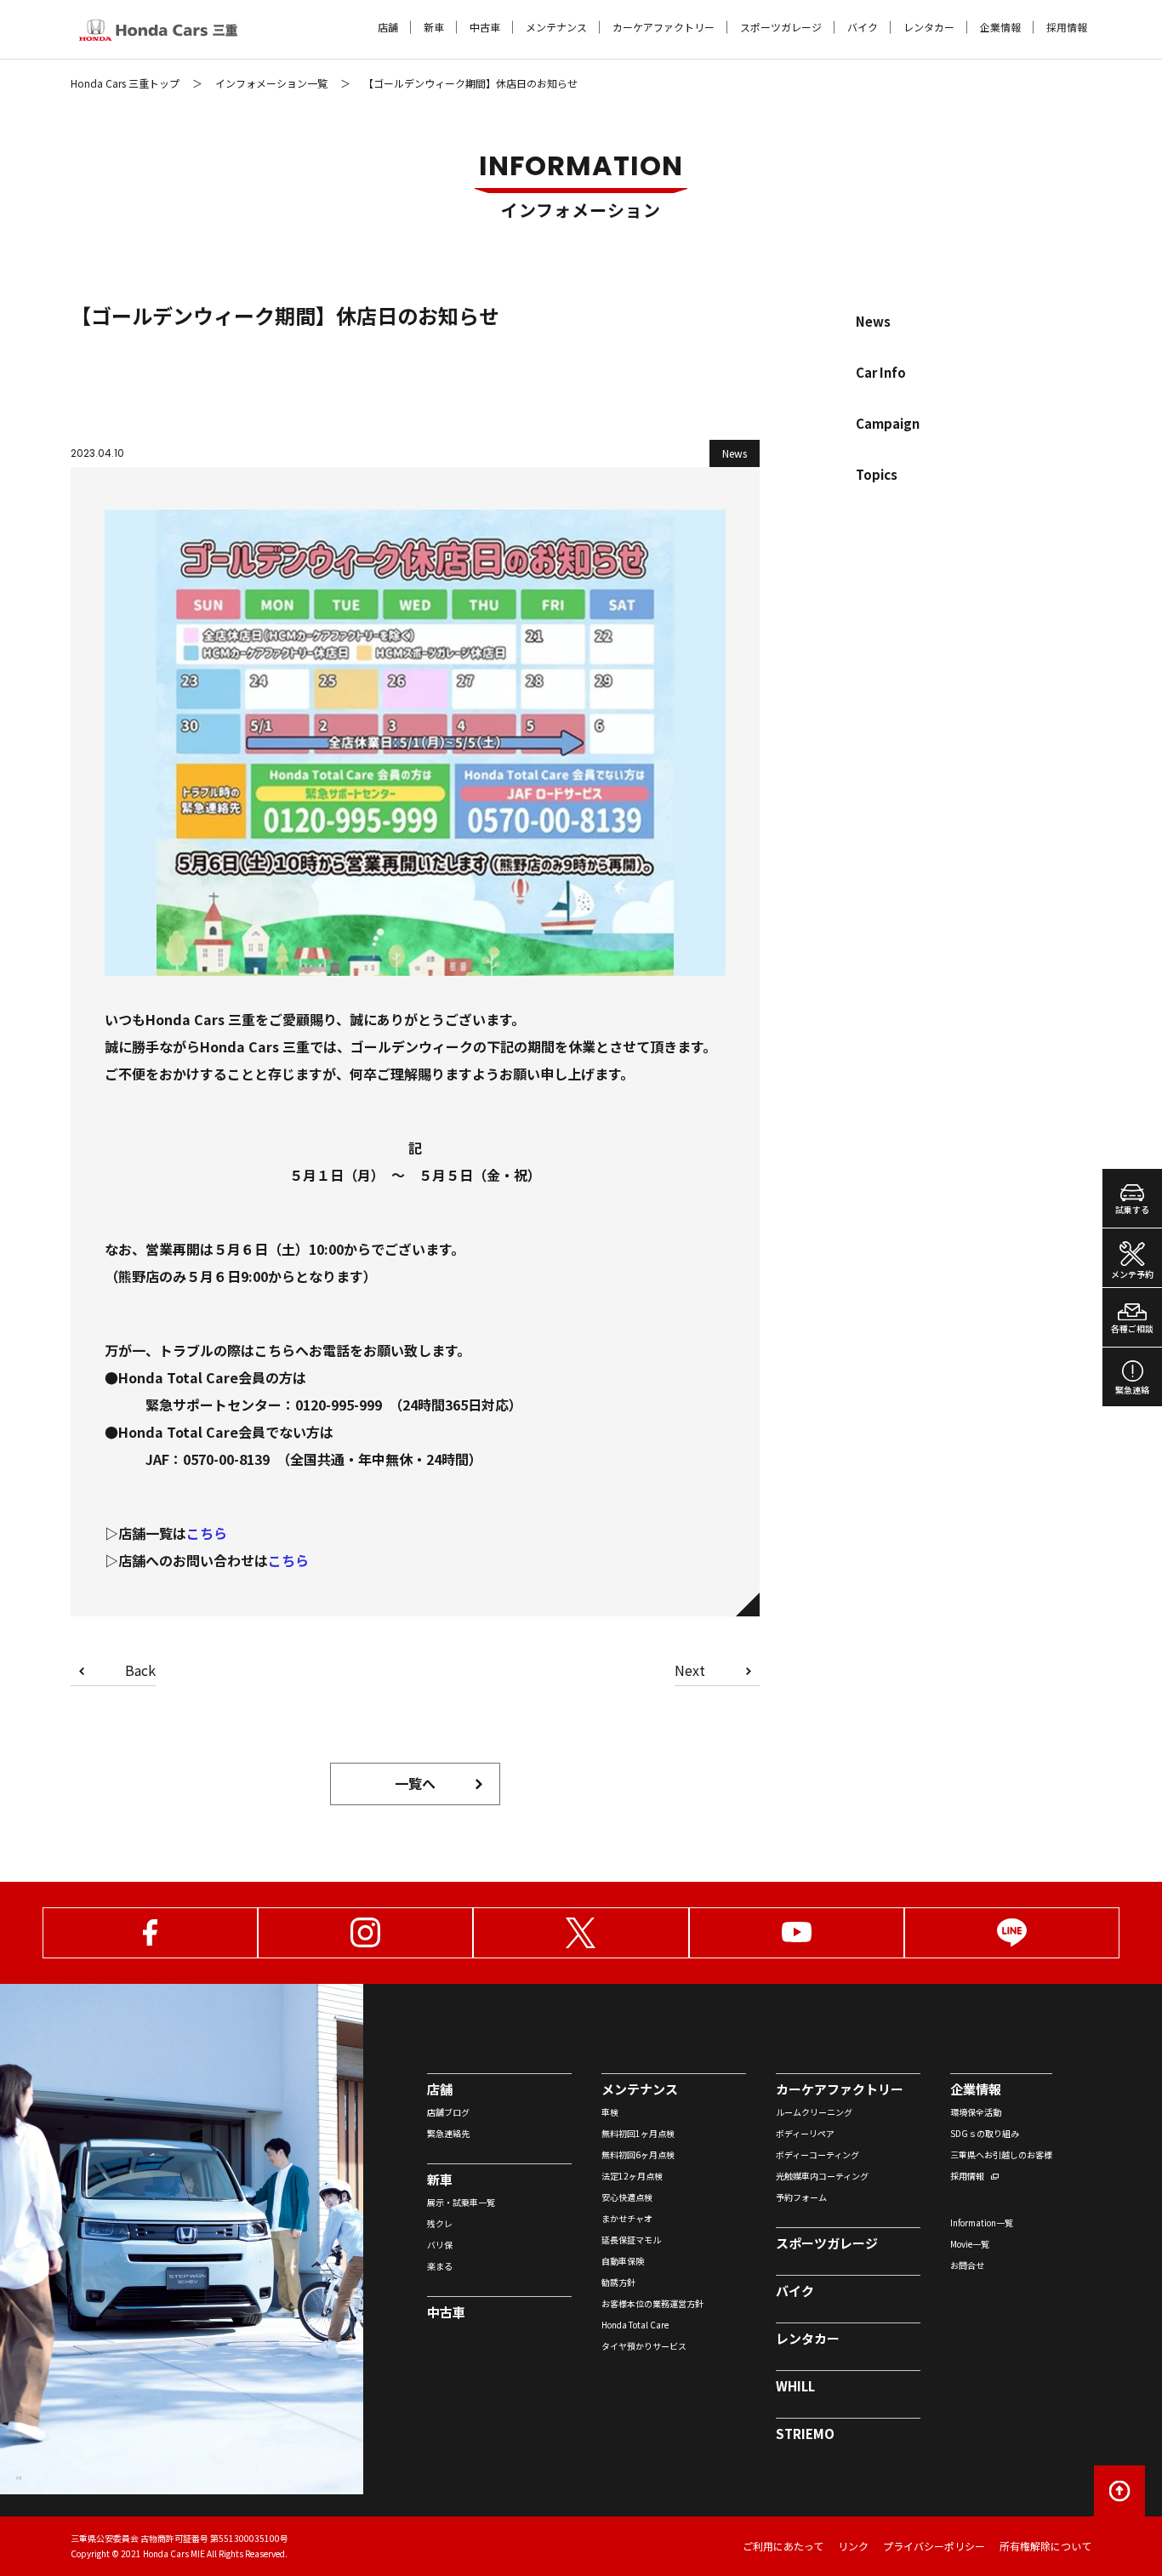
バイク (863, 27)
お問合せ (967, 2265)
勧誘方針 (618, 2282)
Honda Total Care (635, 2325)
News (873, 321)
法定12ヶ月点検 (632, 2176)
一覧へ (415, 1783)
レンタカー (929, 27)
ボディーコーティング (817, 2154)
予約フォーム (801, 2197)
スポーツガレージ (781, 27)
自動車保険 (623, 2261)
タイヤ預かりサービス (644, 2346)
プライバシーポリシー (934, 2546)
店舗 (388, 27)
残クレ (440, 2223)
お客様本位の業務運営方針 (652, 2303)
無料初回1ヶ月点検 (638, 2133)
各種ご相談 (1132, 1328)
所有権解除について (1045, 2546)
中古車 (485, 27)
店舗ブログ (448, 2112)
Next (690, 1672)
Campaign (888, 423)
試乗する (1132, 1209)
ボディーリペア (805, 2133)
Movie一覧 (970, 2244)
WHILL (795, 2386)
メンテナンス (556, 27)
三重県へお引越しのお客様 (1001, 2154)
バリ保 (440, 2245)
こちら (207, 1533)
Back (140, 1672)
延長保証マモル (631, 2240)
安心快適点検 (627, 2197)
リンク (853, 2546)
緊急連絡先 (448, 2133)
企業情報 (1000, 27)
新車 (434, 27)
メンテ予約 (1132, 1274)
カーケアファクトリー (664, 27)
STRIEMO (805, 2434)
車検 (610, 2112)
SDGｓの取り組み (985, 2133)
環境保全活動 (976, 2112)
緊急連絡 (1132, 1390)
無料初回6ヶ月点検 (638, 2154)
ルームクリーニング (814, 2112)
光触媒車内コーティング (822, 2176)
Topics (877, 474)
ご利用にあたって (783, 2546)
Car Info (881, 372)
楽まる (440, 2266)
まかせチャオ (627, 2218)
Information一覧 (982, 2223)
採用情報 (1067, 27)
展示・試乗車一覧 (461, 2202)
